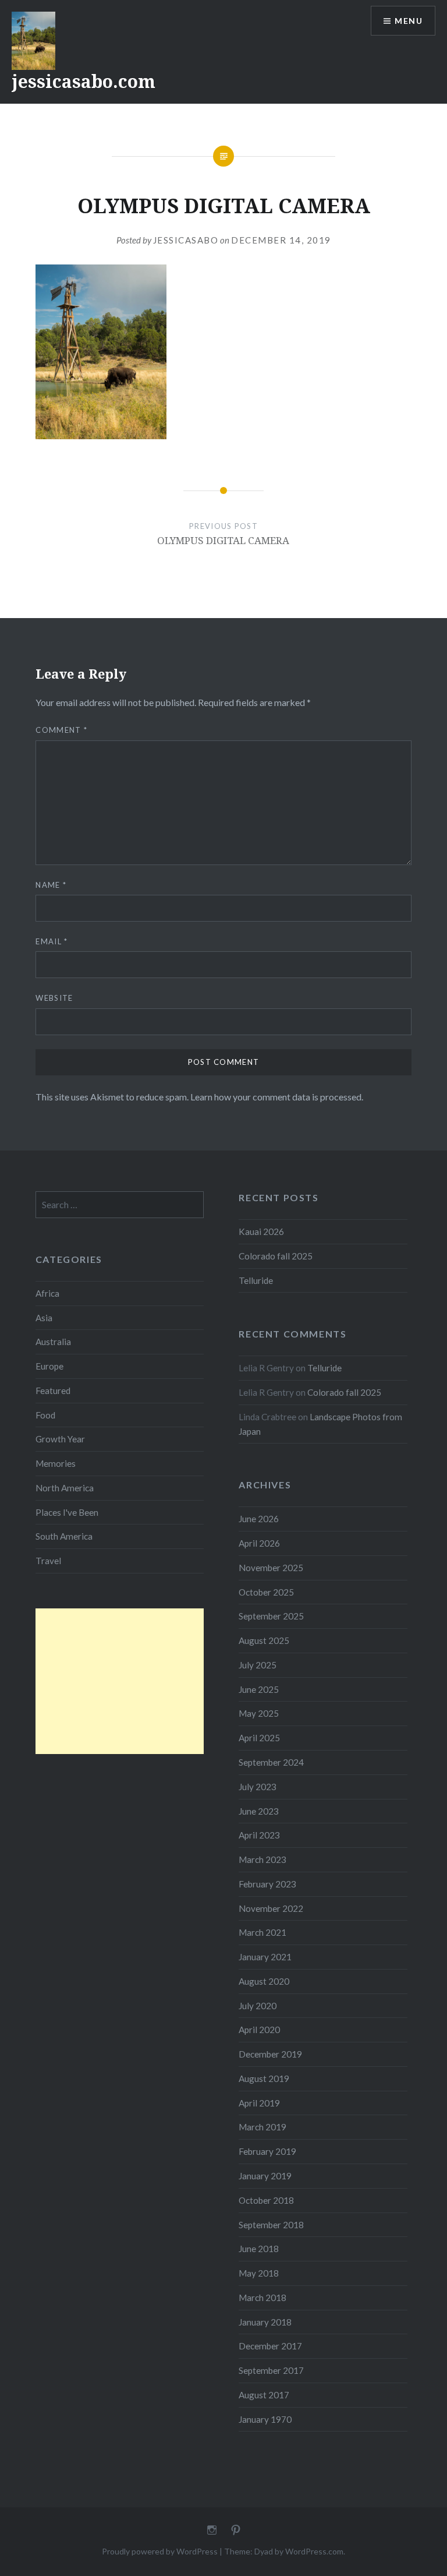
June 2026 (259, 1519)
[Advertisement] (120, 1681)
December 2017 (270, 2346)
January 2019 (265, 2176)
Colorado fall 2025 (276, 1256)
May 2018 (259, 2273)
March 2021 (262, 1932)
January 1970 (265, 2419)
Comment (61, 730)
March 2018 (262, 2298)
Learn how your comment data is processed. (277, 1097)
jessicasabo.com (84, 81)
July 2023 (258, 1787)
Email (52, 941)
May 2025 (259, 1713)
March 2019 (262, 2127)
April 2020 (259, 2030)
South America (64, 1536)
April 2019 (259, 2103)
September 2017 (271, 2370)
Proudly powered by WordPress (160, 2551)
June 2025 (259, 1689)
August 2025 (264, 1640)
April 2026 (259, 1543)
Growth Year (60, 1439)
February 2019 (267, 2151)
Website (54, 998)
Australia (53, 1342)
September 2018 (271, 2225)
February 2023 (267, 1884)
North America (65, 1488)
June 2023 (259, 1811)
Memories (56, 1463)
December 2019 (270, 2054)
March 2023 (262, 1859)
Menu (409, 21)
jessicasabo (186, 240)
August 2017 (264, 2395)
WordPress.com (314, 2551)
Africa (47, 1293)
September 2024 (271, 1762)
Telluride (256, 1280)
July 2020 (258, 2006)
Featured (53, 1391)
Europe (49, 1366)
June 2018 (259, 2249)
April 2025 (259, 1738)
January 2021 (265, 1957)
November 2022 (271, 1908)
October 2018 (266, 2200)
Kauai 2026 (261, 1231)
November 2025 (271, 1568)
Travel (48, 1561)
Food (45, 1415)
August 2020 (264, 1981)
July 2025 (258, 1665)
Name (51, 885)
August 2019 (264, 2079)
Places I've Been (67, 1512)
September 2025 (271, 1616)
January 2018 (265, 2322)
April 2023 (259, 1835)
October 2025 (266, 1592)
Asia (44, 1318)
